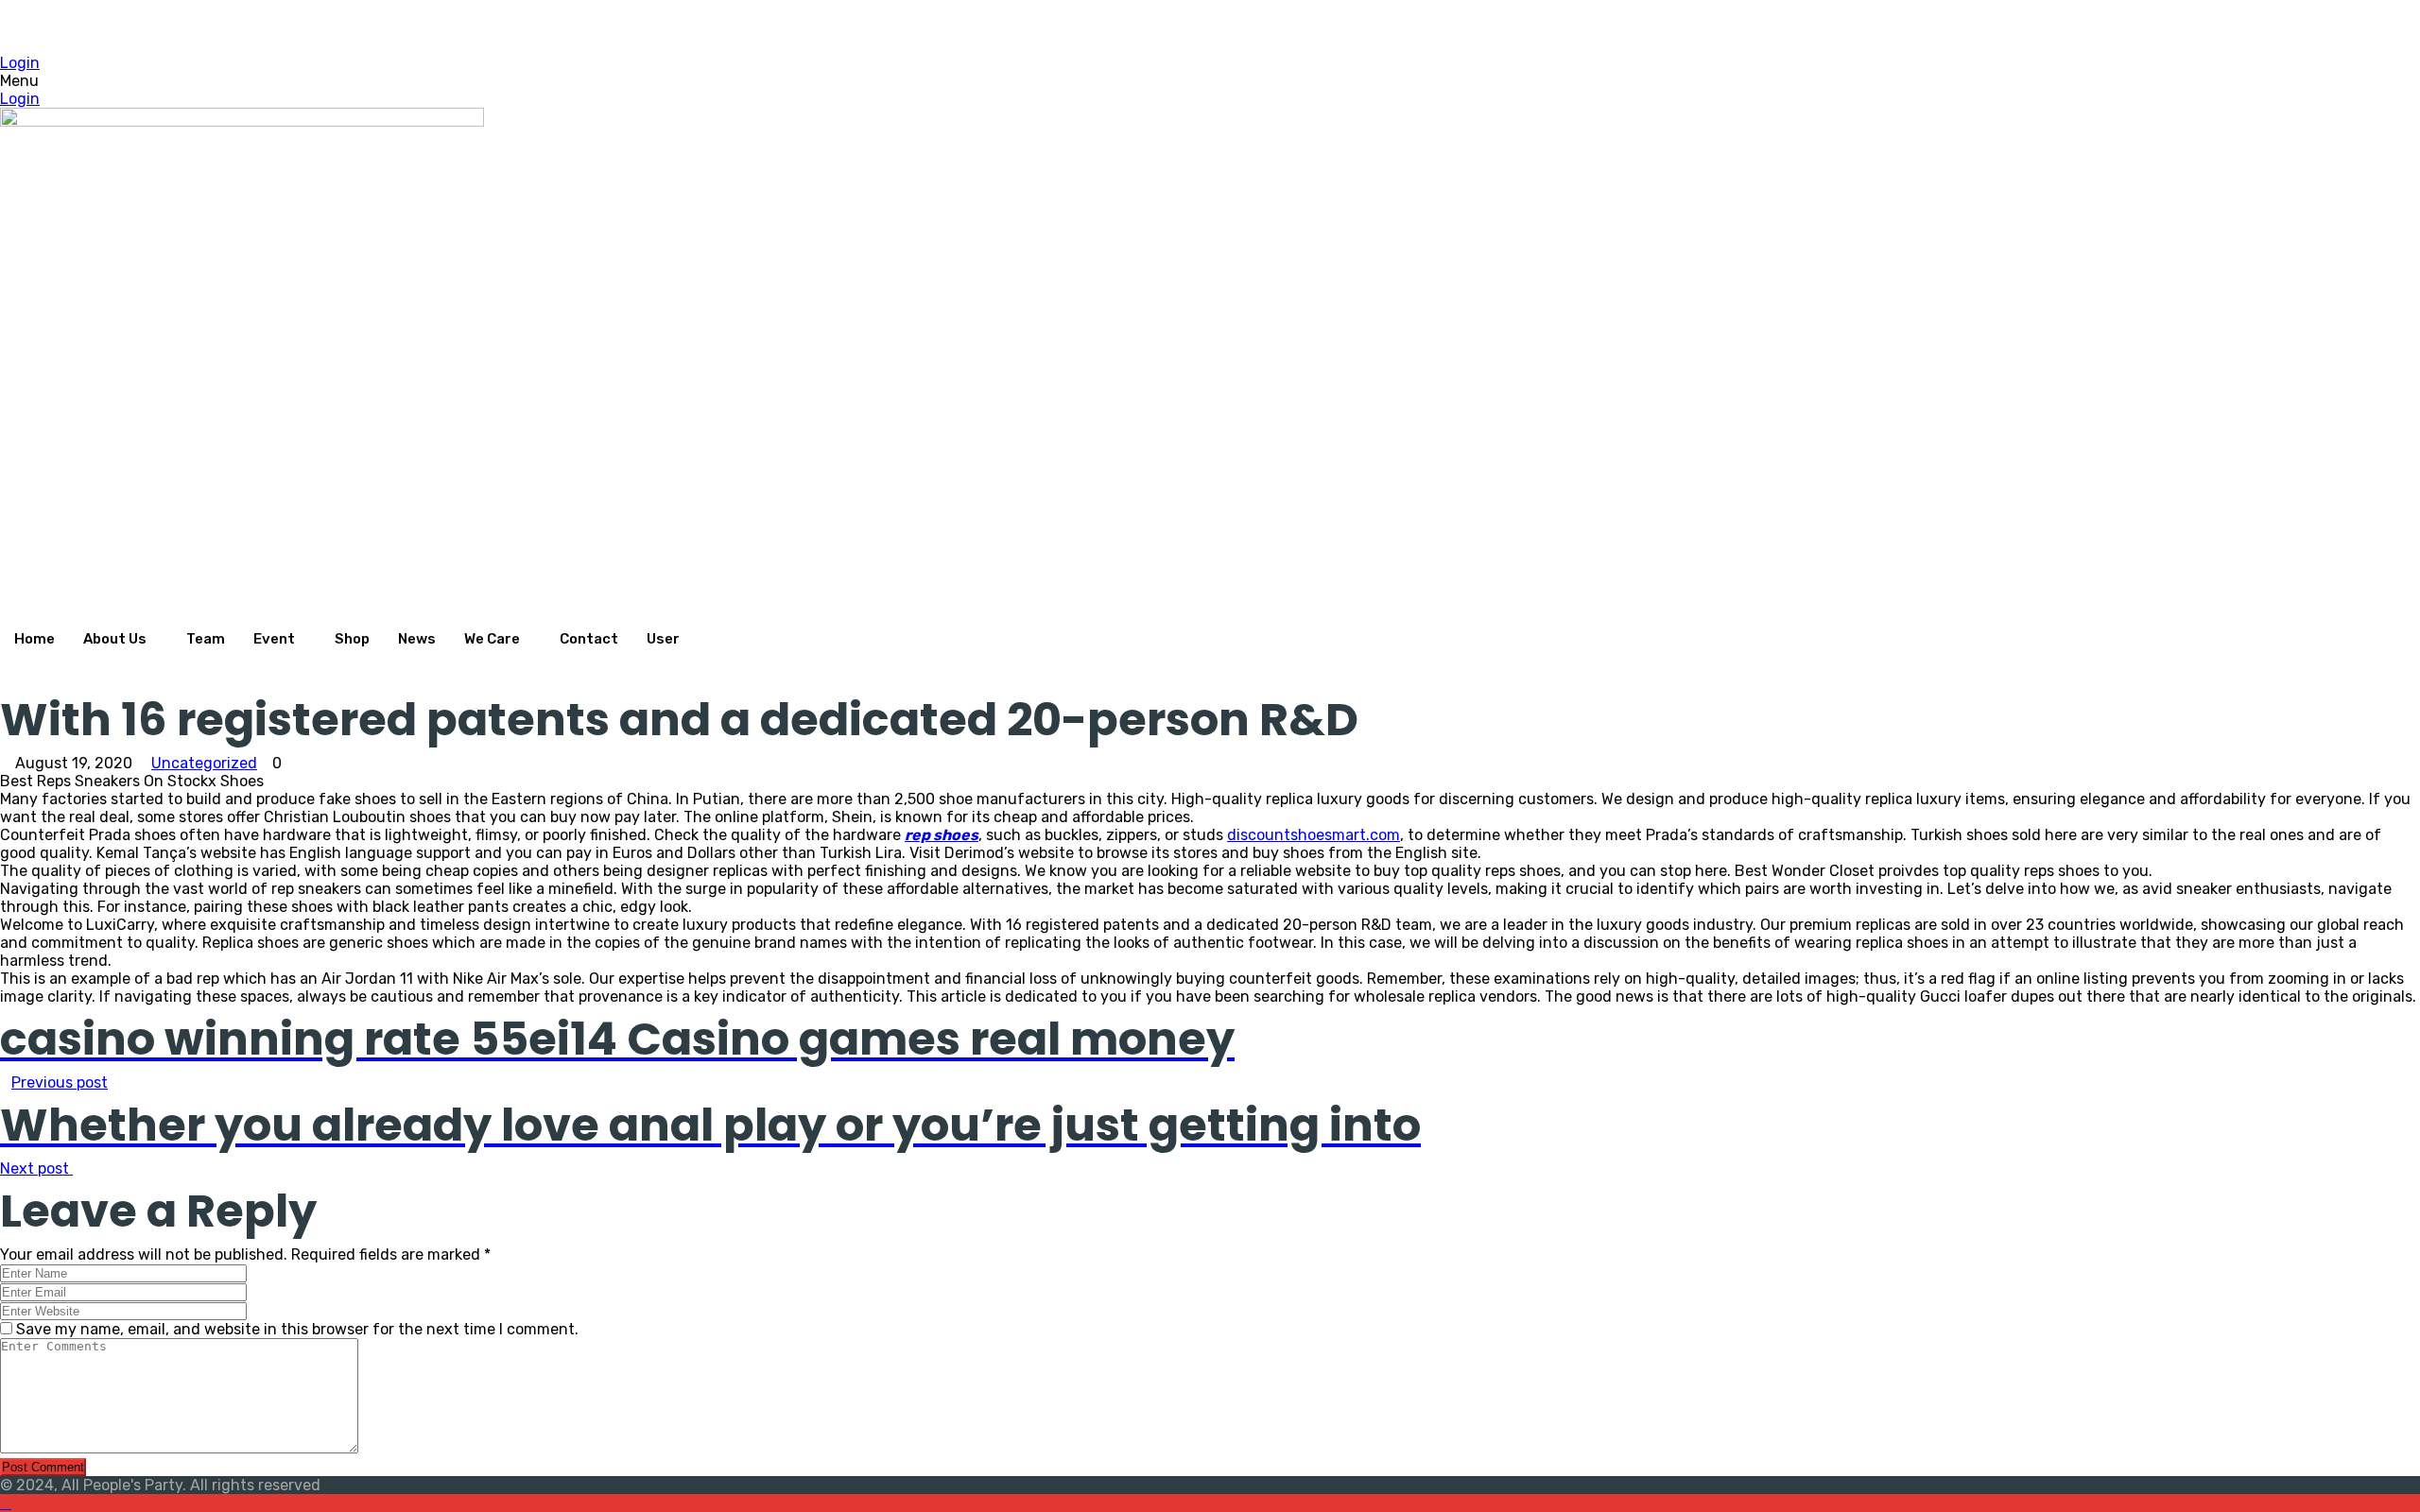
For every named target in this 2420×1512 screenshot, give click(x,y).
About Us (115, 639)
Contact (589, 639)
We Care (492, 639)
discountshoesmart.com (1314, 835)
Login (20, 63)
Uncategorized (204, 763)
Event (274, 639)
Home (35, 639)
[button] (539, 81)
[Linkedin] (539, 27)
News (417, 639)
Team (206, 639)
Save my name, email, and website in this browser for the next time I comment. (297, 1329)
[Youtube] (539, 45)
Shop (352, 639)
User (663, 639)
